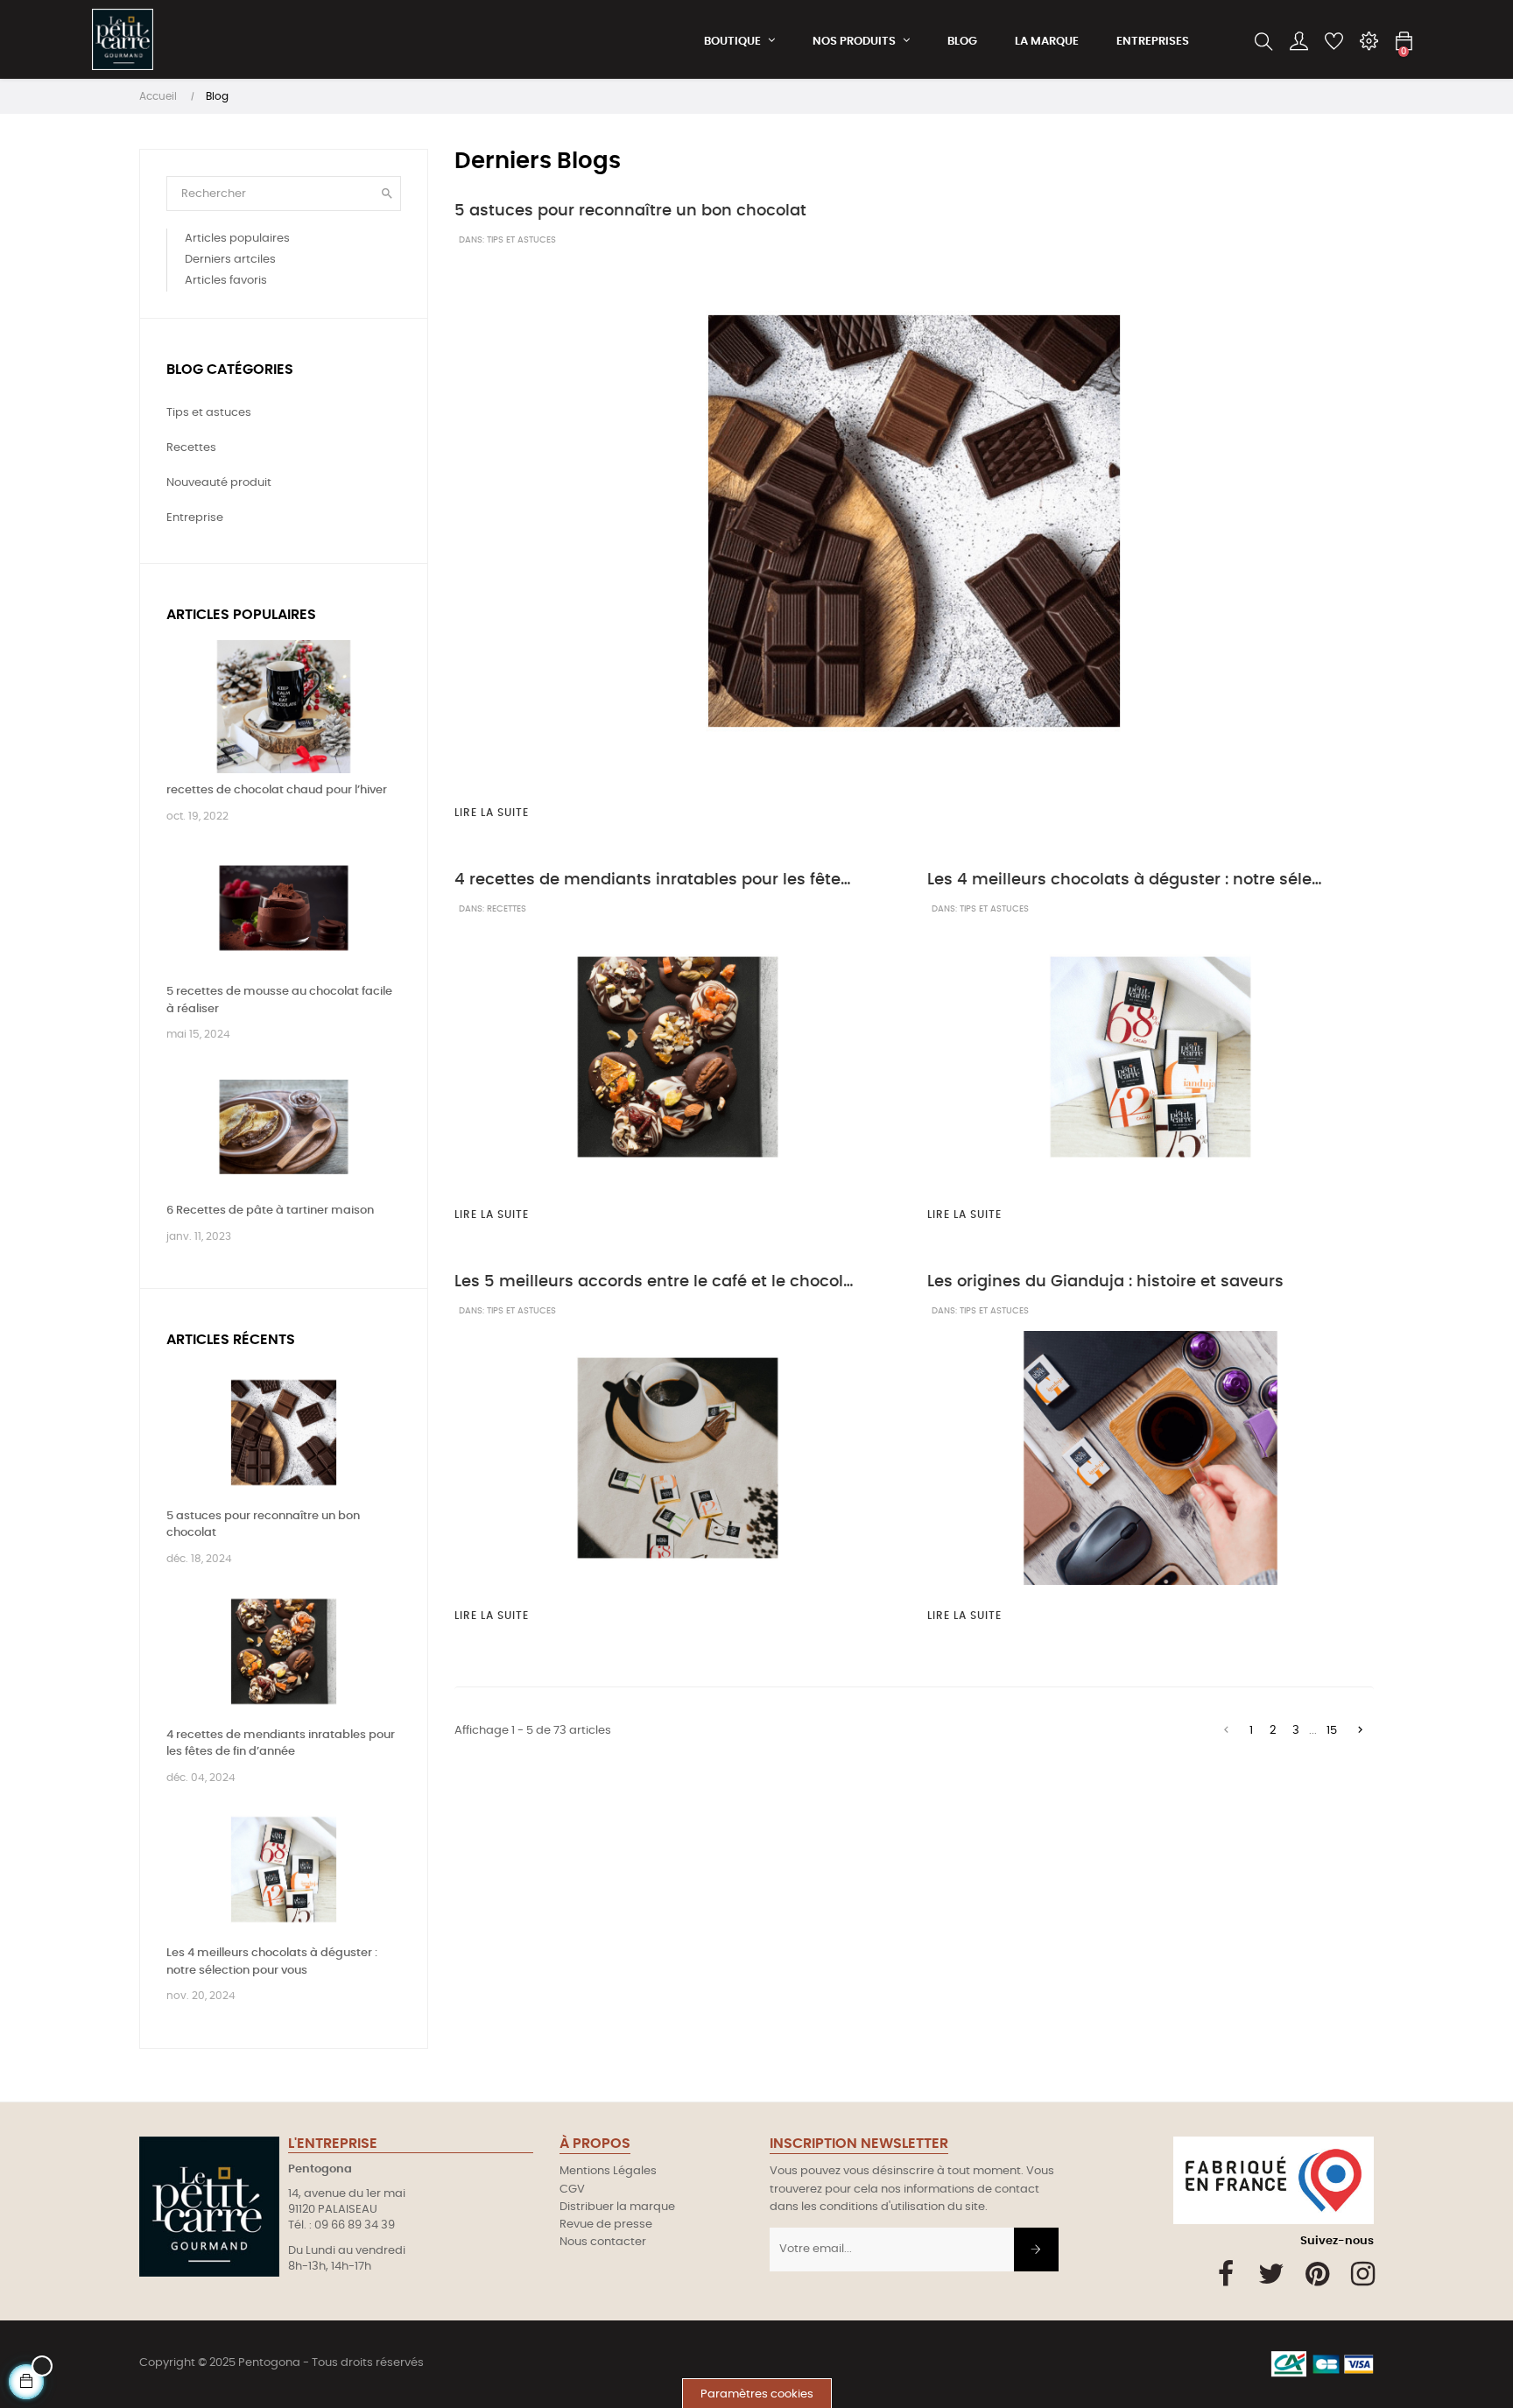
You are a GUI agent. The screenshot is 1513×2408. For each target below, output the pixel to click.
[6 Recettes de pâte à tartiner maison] (284, 1127)
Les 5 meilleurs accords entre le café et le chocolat (655, 1282)
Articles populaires (241, 615)
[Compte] (1298, 42)
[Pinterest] (1317, 2274)
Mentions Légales (608, 2171)
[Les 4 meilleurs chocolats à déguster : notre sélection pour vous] (284, 1870)
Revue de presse (606, 2225)
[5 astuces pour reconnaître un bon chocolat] (284, 1432)
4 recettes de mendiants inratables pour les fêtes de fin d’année (281, 1744)
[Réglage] (1369, 42)
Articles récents (231, 1340)
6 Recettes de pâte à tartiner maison (270, 1211)
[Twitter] (1272, 2274)
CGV (572, 2190)
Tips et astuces (521, 240)
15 (1332, 1731)
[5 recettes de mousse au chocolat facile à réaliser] (284, 908)
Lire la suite (492, 813)
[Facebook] (1226, 2274)
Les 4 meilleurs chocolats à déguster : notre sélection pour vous (272, 1962)
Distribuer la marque (617, 2207)
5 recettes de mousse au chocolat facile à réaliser (279, 1000)
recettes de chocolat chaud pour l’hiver (277, 790)
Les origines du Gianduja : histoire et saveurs (1105, 1282)
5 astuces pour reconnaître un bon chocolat (263, 1525)
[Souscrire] (1036, 2250)
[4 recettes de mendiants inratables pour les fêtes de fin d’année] (284, 1651)
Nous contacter (603, 2242)
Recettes (507, 909)
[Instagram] (1363, 2274)
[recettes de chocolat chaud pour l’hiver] (284, 707)
